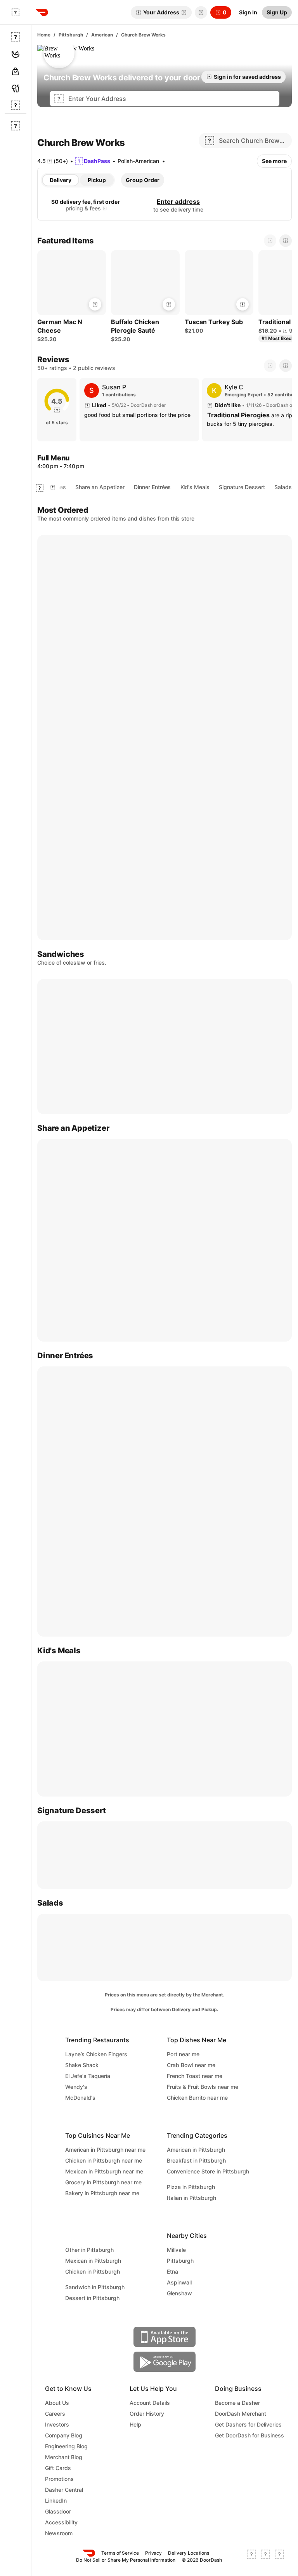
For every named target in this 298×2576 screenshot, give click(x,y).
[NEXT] (286, 366)
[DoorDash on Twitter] (265, 2557)
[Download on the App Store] (165, 2337)
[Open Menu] (16, 12)
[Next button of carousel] (286, 241)
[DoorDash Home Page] (42, 12)
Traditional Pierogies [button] (238, 415)
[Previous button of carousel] (270, 241)
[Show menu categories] (40, 488)
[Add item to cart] (95, 304)
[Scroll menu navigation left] (53, 487)
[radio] (61, 180)
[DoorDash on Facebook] (251, 2557)
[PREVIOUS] (270, 366)
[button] (199, 12)
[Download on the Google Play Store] (165, 2362)
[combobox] (172, 99)
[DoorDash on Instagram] (279, 2557)
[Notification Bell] (201, 12)
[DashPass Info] (105, 208)
